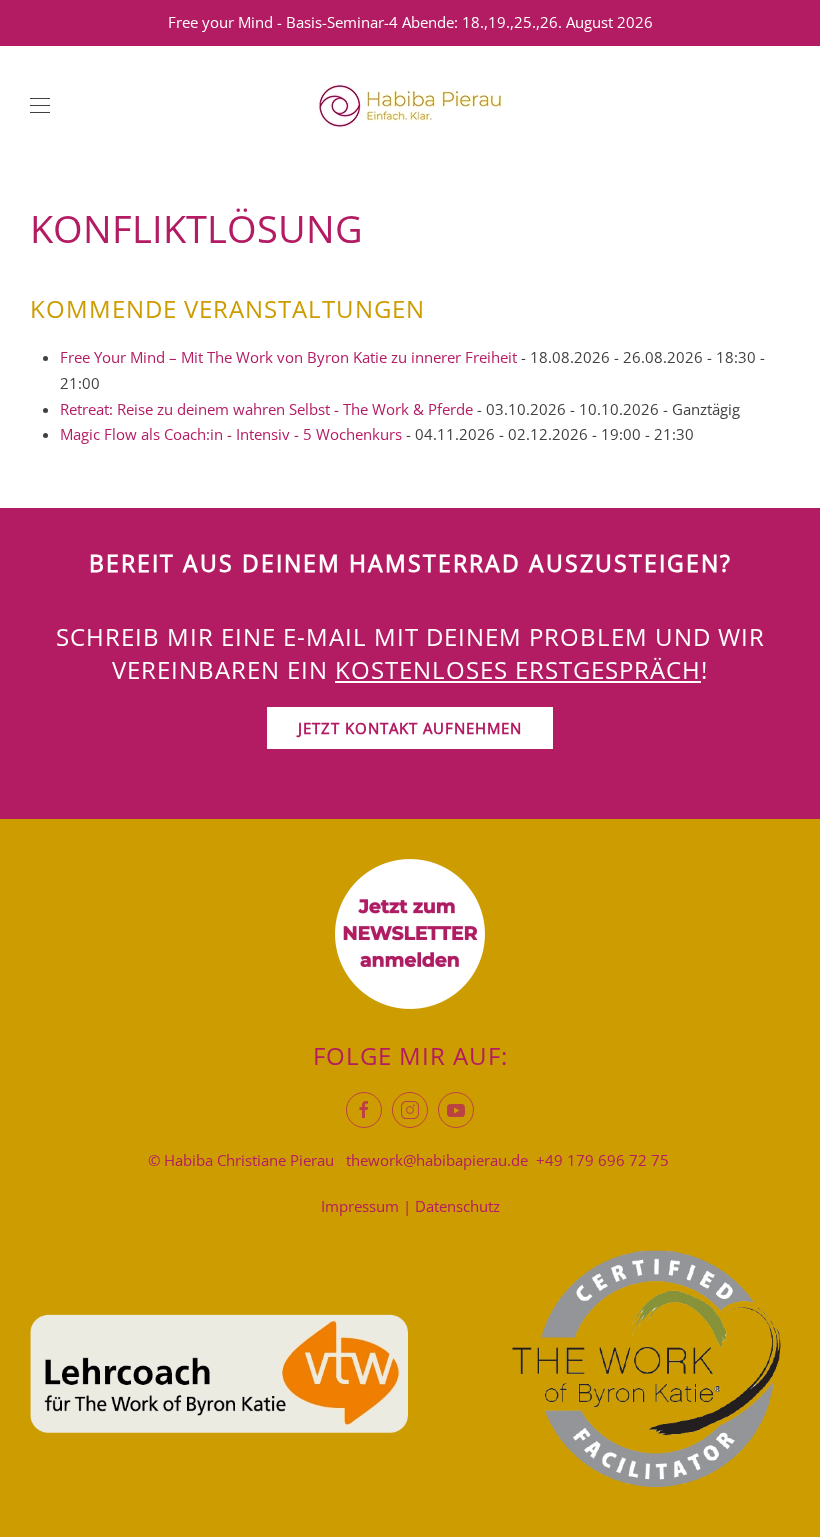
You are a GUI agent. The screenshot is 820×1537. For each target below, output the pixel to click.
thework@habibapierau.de (437, 1160)
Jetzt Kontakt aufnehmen (410, 728)
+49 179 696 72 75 (602, 1160)
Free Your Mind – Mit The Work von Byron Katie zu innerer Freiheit (288, 357)
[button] (40, 106)
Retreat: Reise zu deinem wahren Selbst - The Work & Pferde (266, 409)
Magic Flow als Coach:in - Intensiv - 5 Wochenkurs (231, 434)
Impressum (360, 1206)
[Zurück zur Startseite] (410, 106)
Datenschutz (457, 1206)
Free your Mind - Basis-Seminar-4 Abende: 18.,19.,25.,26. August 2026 (410, 22)
